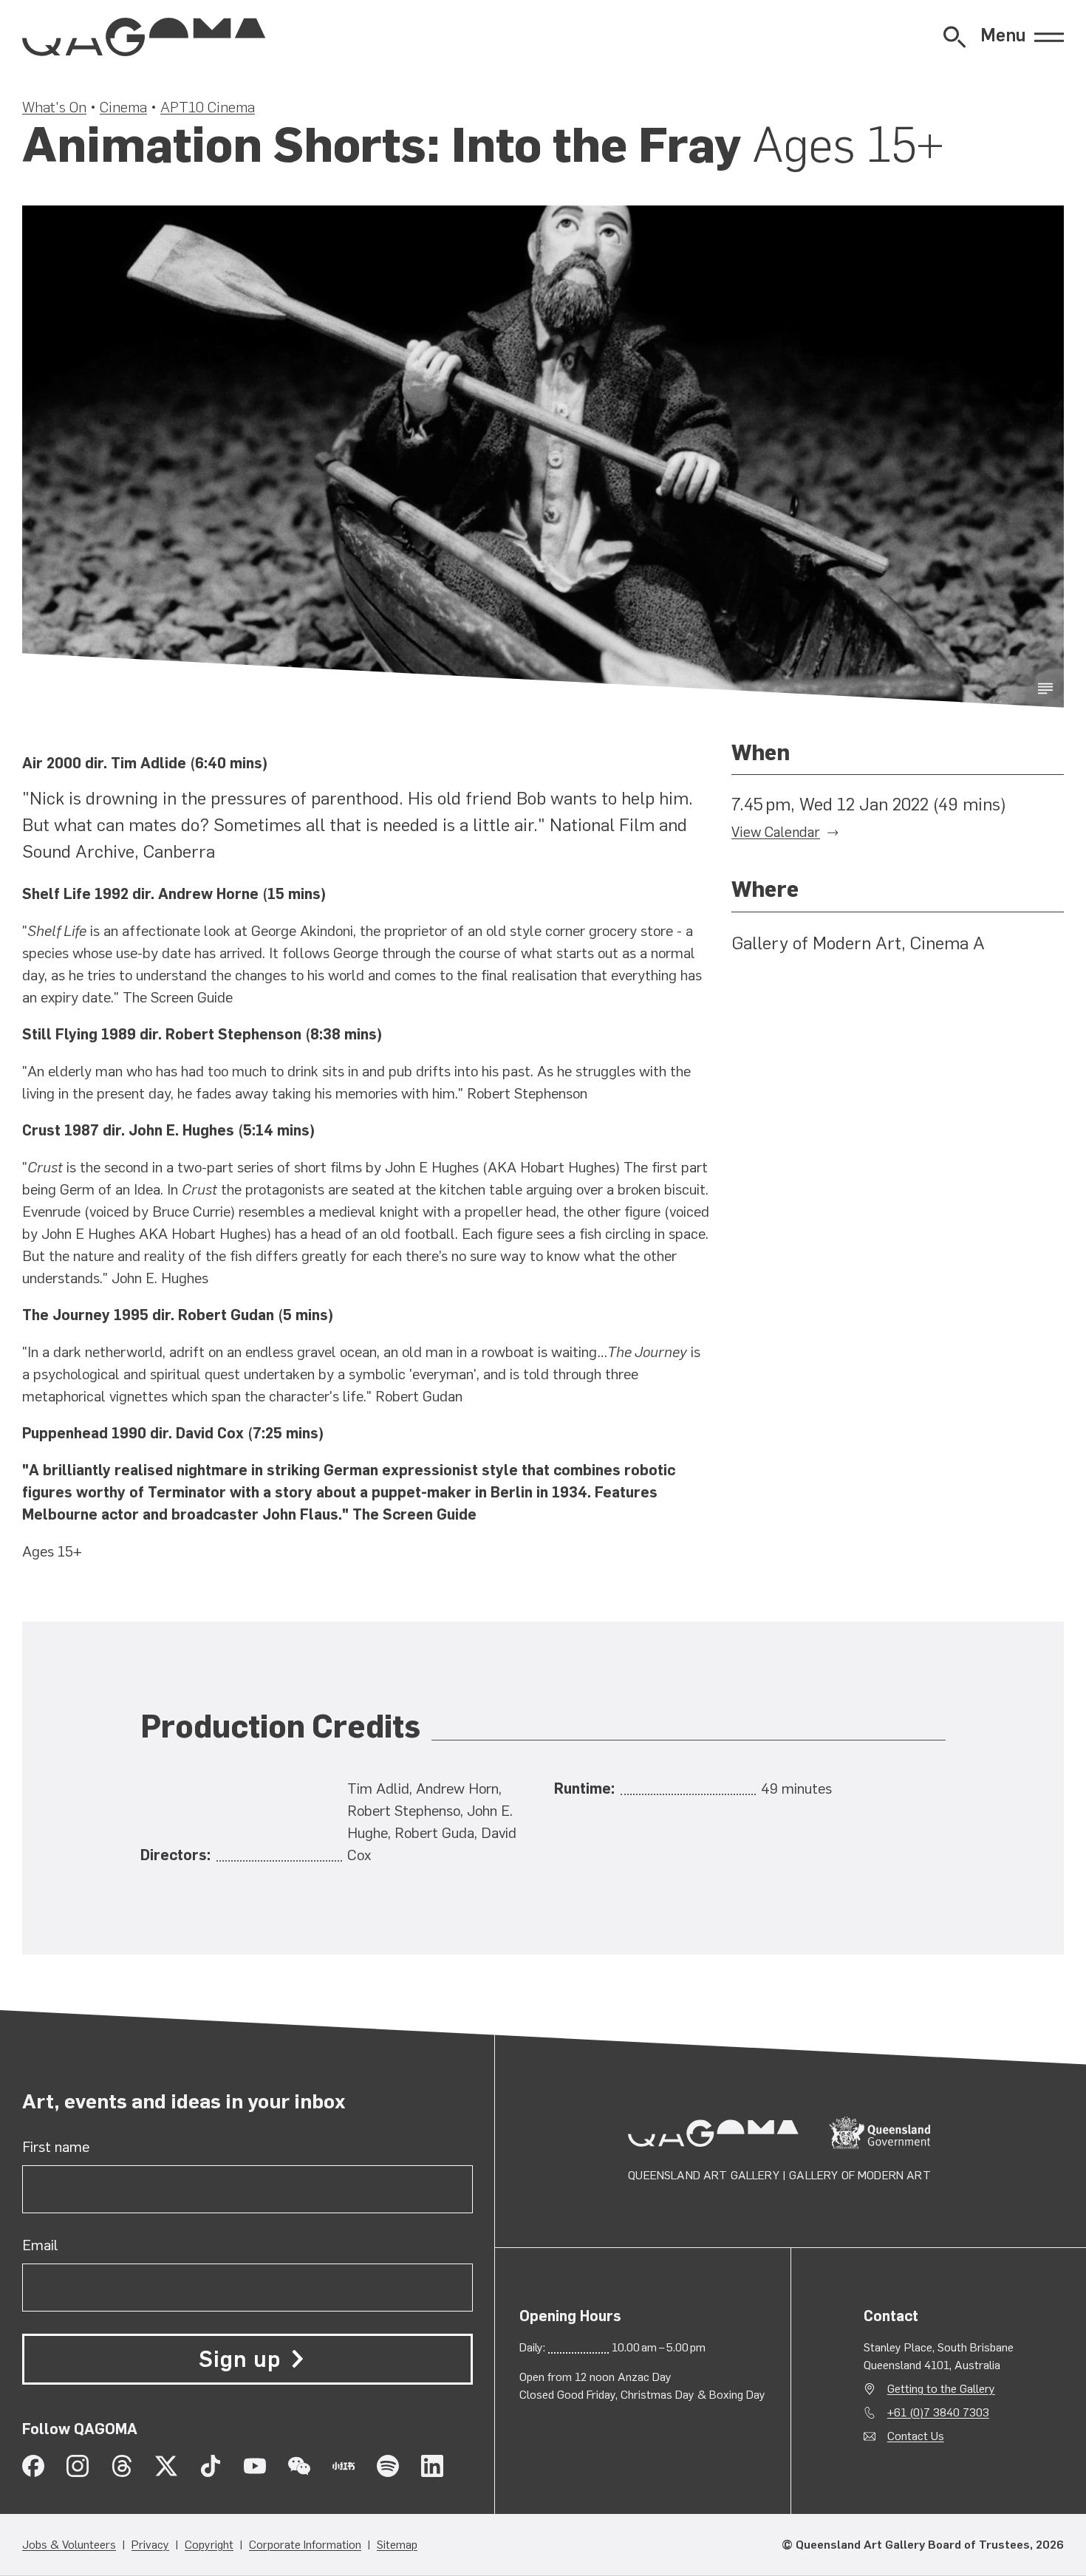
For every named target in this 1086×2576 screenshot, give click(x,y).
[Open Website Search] (954, 37)
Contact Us (916, 2436)
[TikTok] (211, 2466)
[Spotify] (388, 2466)
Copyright (209, 2545)
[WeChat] (299, 2466)
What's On (54, 107)
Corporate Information (305, 2545)
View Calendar (776, 832)
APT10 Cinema (208, 107)
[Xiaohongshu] (344, 2466)
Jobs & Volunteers (69, 2545)
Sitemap (397, 2545)
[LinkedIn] (432, 2466)
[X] (166, 2466)
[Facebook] (33, 2466)
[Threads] (122, 2466)
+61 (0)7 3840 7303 (938, 2412)
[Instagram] (78, 2466)
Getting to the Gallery (941, 2389)
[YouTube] (255, 2466)
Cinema (123, 107)
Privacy (150, 2545)
